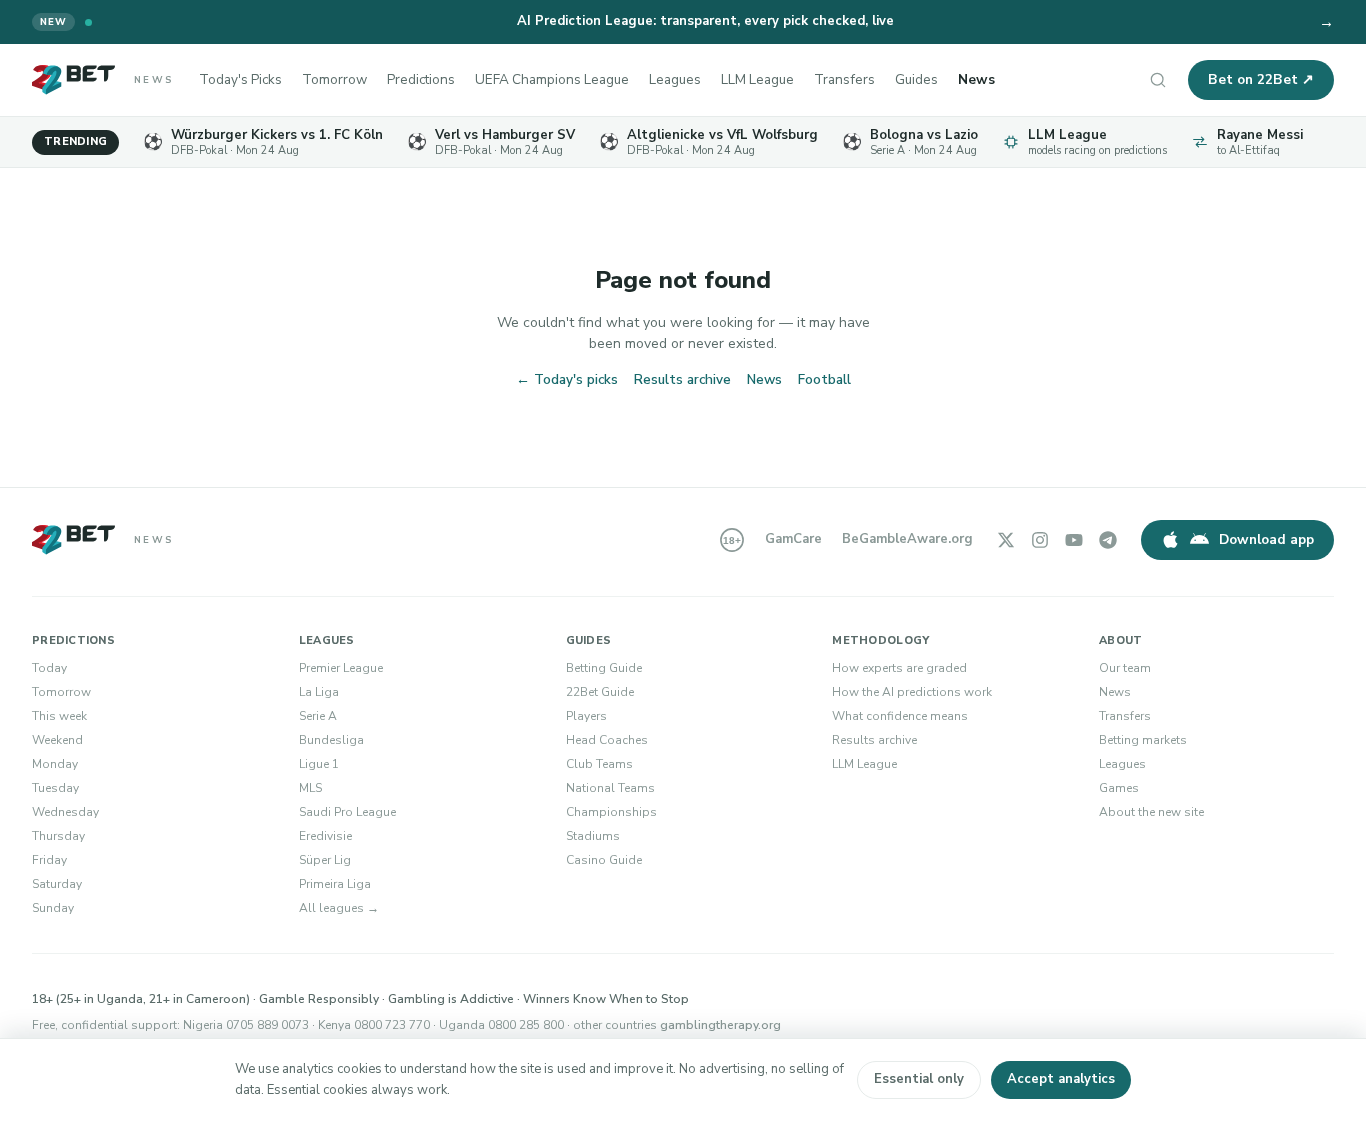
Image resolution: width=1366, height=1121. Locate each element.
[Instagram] (1040, 540)
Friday (49, 860)
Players (586, 716)
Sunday (53, 908)
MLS (310, 788)
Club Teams (599, 764)
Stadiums (593, 836)
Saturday (57, 884)
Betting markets (1143, 740)
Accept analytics (1061, 1079)
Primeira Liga (335, 884)
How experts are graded (899, 668)
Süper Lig (325, 860)
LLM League (757, 79)
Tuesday (55, 788)
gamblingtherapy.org (720, 1025)
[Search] (1158, 80)
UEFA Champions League (552, 79)
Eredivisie (325, 836)
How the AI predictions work (912, 692)
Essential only (919, 1079)
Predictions (421, 79)
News (976, 79)
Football (824, 379)
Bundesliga (331, 740)
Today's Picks (240, 79)
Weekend (57, 740)
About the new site (1151, 812)
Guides (916, 79)
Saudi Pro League (347, 812)
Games (1119, 788)
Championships (611, 812)
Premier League (341, 668)
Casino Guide (604, 860)
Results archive (682, 379)
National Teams (610, 788)
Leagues (675, 79)
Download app (1266, 539)
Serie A (318, 716)
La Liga (319, 692)
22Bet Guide (600, 692)
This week (59, 716)
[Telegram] (1108, 540)
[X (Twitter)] (1006, 540)
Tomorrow (334, 79)
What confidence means (900, 716)
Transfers (844, 79)
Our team (1125, 668)
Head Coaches (607, 740)
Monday (55, 764)
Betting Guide (604, 668)
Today (49, 668)
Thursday (58, 836)
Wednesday (65, 812)
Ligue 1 (319, 764)
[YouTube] (1074, 540)
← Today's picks (567, 379)
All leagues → (339, 908)
